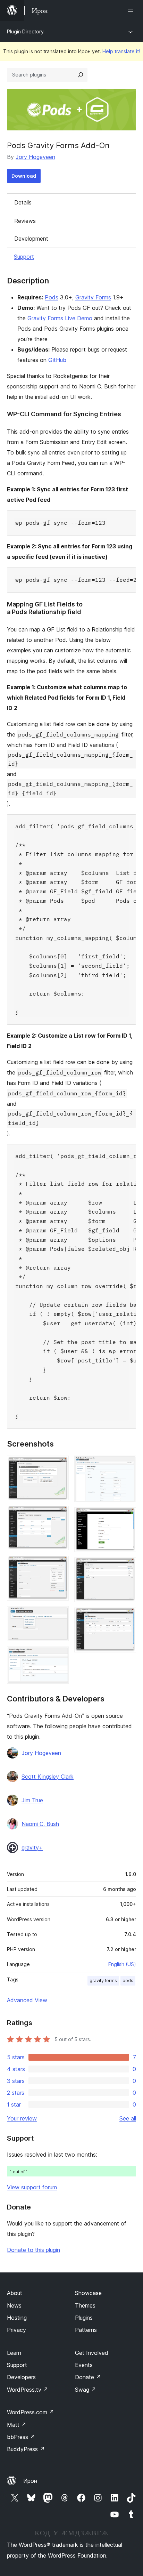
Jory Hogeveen (35, 157)
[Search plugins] (81, 75)
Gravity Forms (93, 297)
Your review (22, 2118)
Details (23, 202)
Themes (85, 2305)
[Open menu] (132, 10)
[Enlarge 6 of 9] (127, 1465)
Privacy (16, 2330)
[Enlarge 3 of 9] (59, 1565)
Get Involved (92, 2353)
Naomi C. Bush (40, 1824)
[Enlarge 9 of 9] (127, 1617)
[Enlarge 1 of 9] (59, 1465)
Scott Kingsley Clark (48, 1777)
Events (84, 2365)
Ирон (30, 2481)
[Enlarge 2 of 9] (59, 1515)
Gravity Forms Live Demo (60, 318)
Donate (88, 2377)
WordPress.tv (28, 2390)
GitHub (57, 360)
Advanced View (27, 2000)
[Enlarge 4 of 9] (59, 1616)
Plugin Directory (25, 31)
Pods (52, 297)
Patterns (86, 2330)
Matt (17, 2425)
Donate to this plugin (33, 2250)
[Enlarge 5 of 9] (59, 1656)
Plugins (84, 2318)
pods (128, 1981)
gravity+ (32, 1848)
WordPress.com (31, 2412)
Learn (14, 2353)
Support (24, 257)
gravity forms (103, 1981)
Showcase (88, 2293)
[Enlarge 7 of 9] (127, 1517)
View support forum (32, 2187)
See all (128, 2118)
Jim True (32, 1800)
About (15, 2293)
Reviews (25, 221)
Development (31, 239)
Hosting (17, 2318)
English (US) (122, 1964)
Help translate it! (121, 51)
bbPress (21, 2437)
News (14, 2305)
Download (24, 176)
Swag (86, 2390)
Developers (21, 2377)
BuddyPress (26, 2449)
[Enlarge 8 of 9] (127, 1567)
